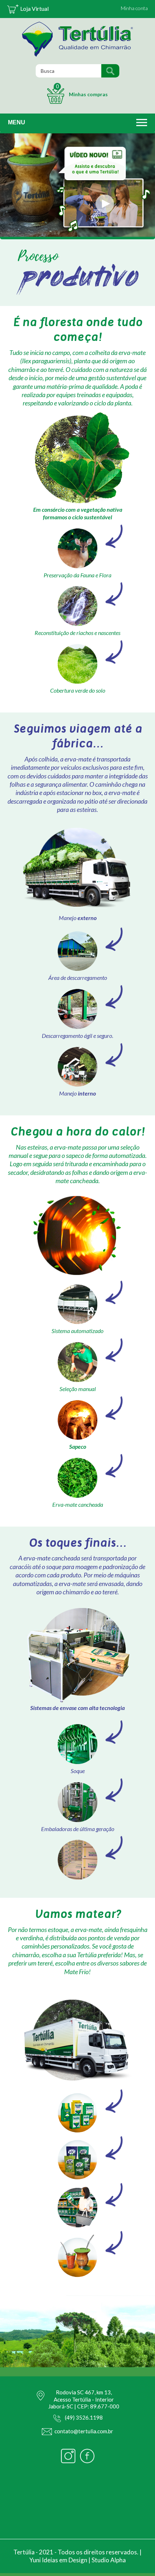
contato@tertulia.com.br (84, 2431)
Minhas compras (82, 90)
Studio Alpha (109, 2560)
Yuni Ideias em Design (58, 2560)
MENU (17, 122)
